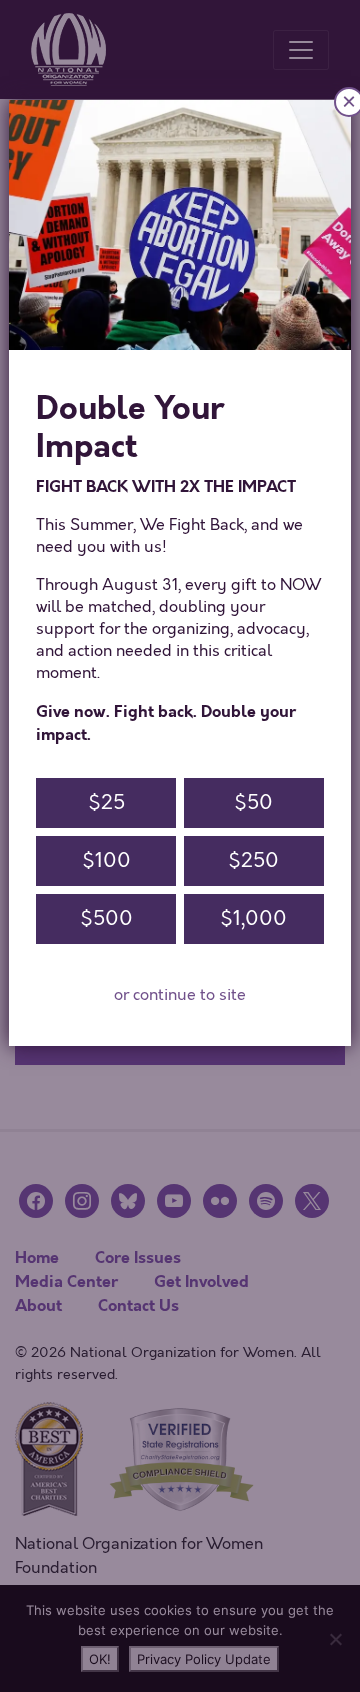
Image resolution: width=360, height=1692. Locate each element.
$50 (253, 802)
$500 (106, 918)
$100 (106, 860)
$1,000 (253, 918)
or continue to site (180, 995)
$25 (106, 802)
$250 (253, 860)
